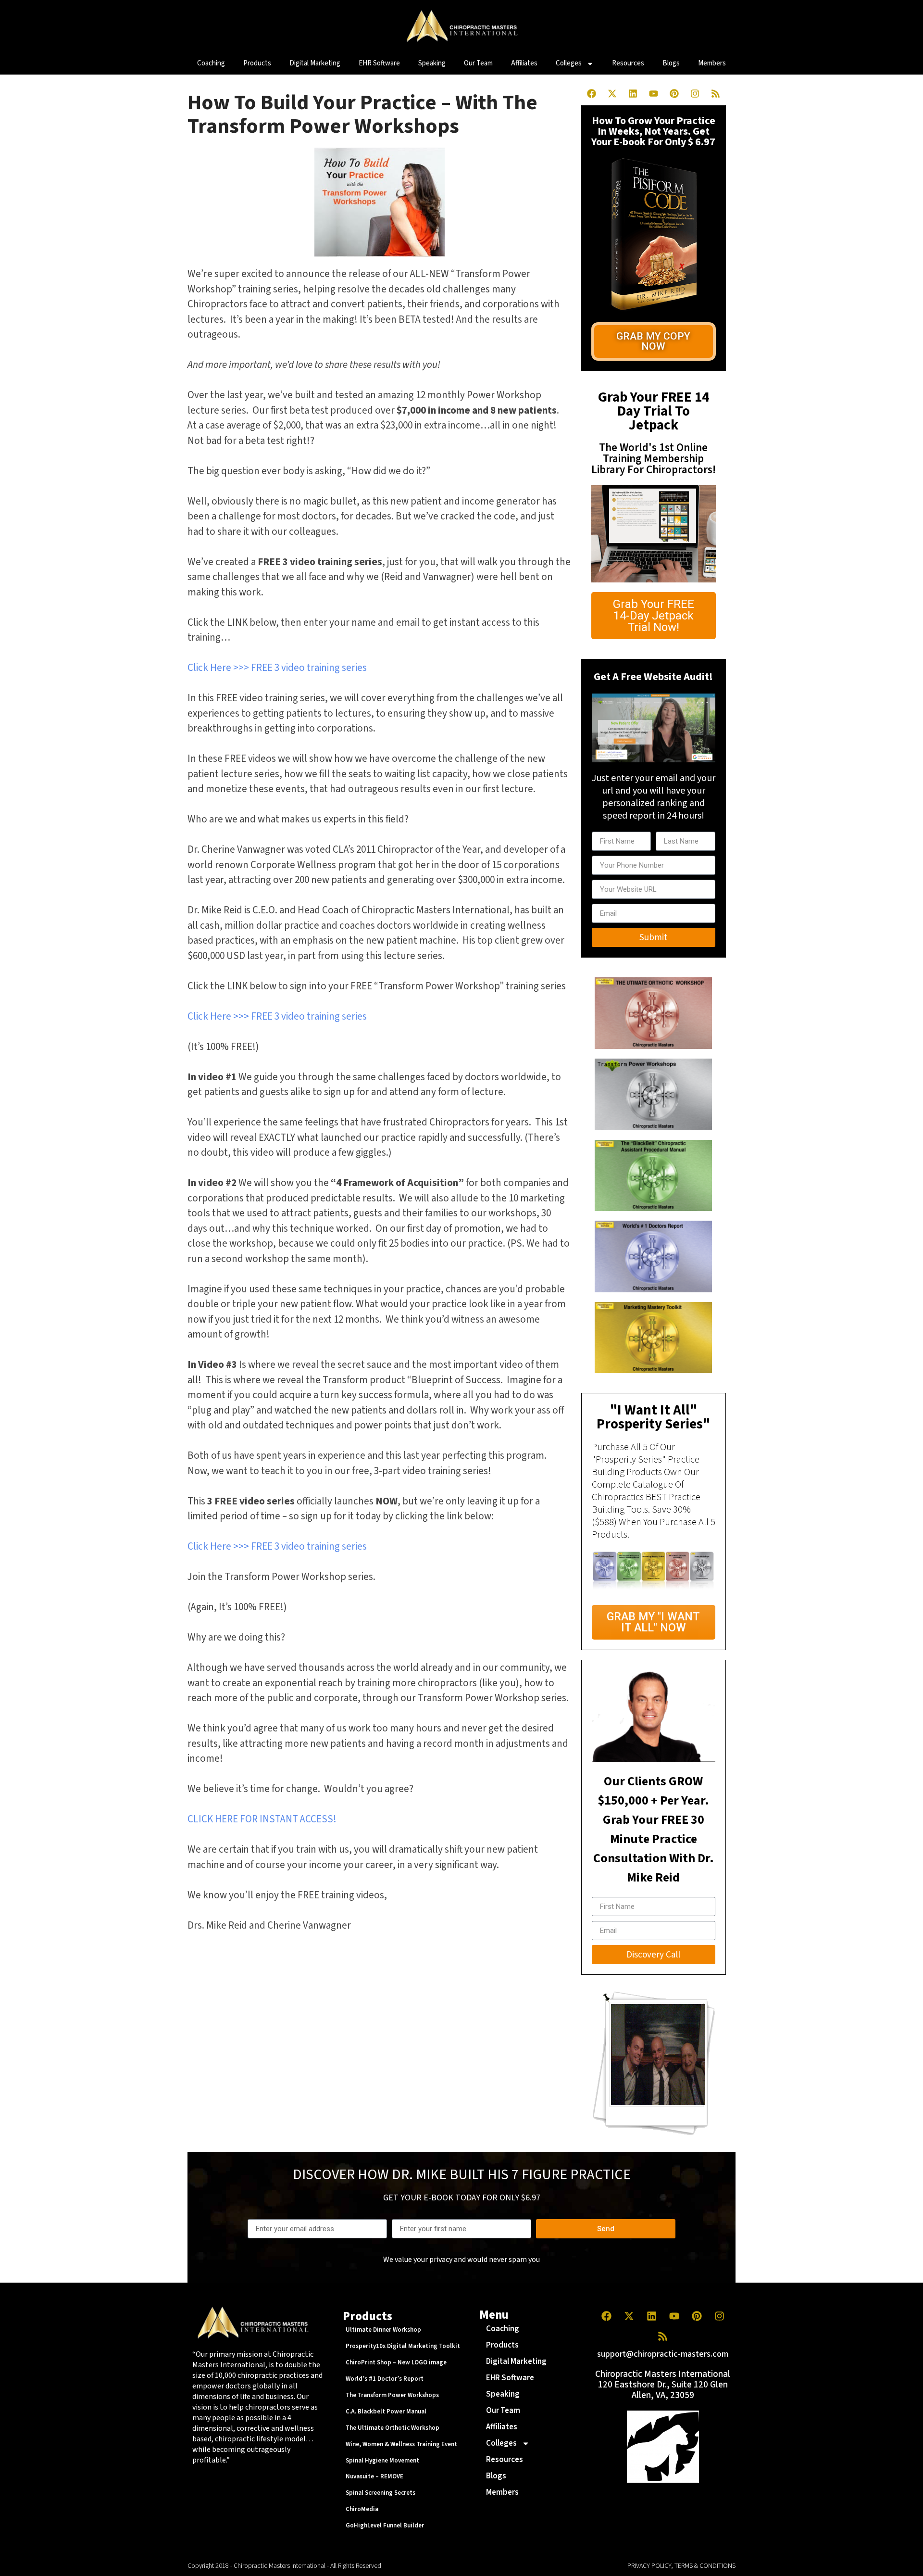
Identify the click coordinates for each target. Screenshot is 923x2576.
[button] (654, 341)
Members (712, 63)
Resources (628, 63)
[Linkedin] (633, 93)
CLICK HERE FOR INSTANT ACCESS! (262, 1819)
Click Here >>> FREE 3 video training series (277, 668)
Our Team (478, 63)
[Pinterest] (674, 93)
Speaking (432, 63)
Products (257, 63)
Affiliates (524, 63)
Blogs (671, 63)
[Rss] (715, 93)
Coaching (211, 63)
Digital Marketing (315, 63)
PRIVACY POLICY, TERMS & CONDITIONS (681, 2566)
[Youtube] (653, 93)
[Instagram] (695, 93)
